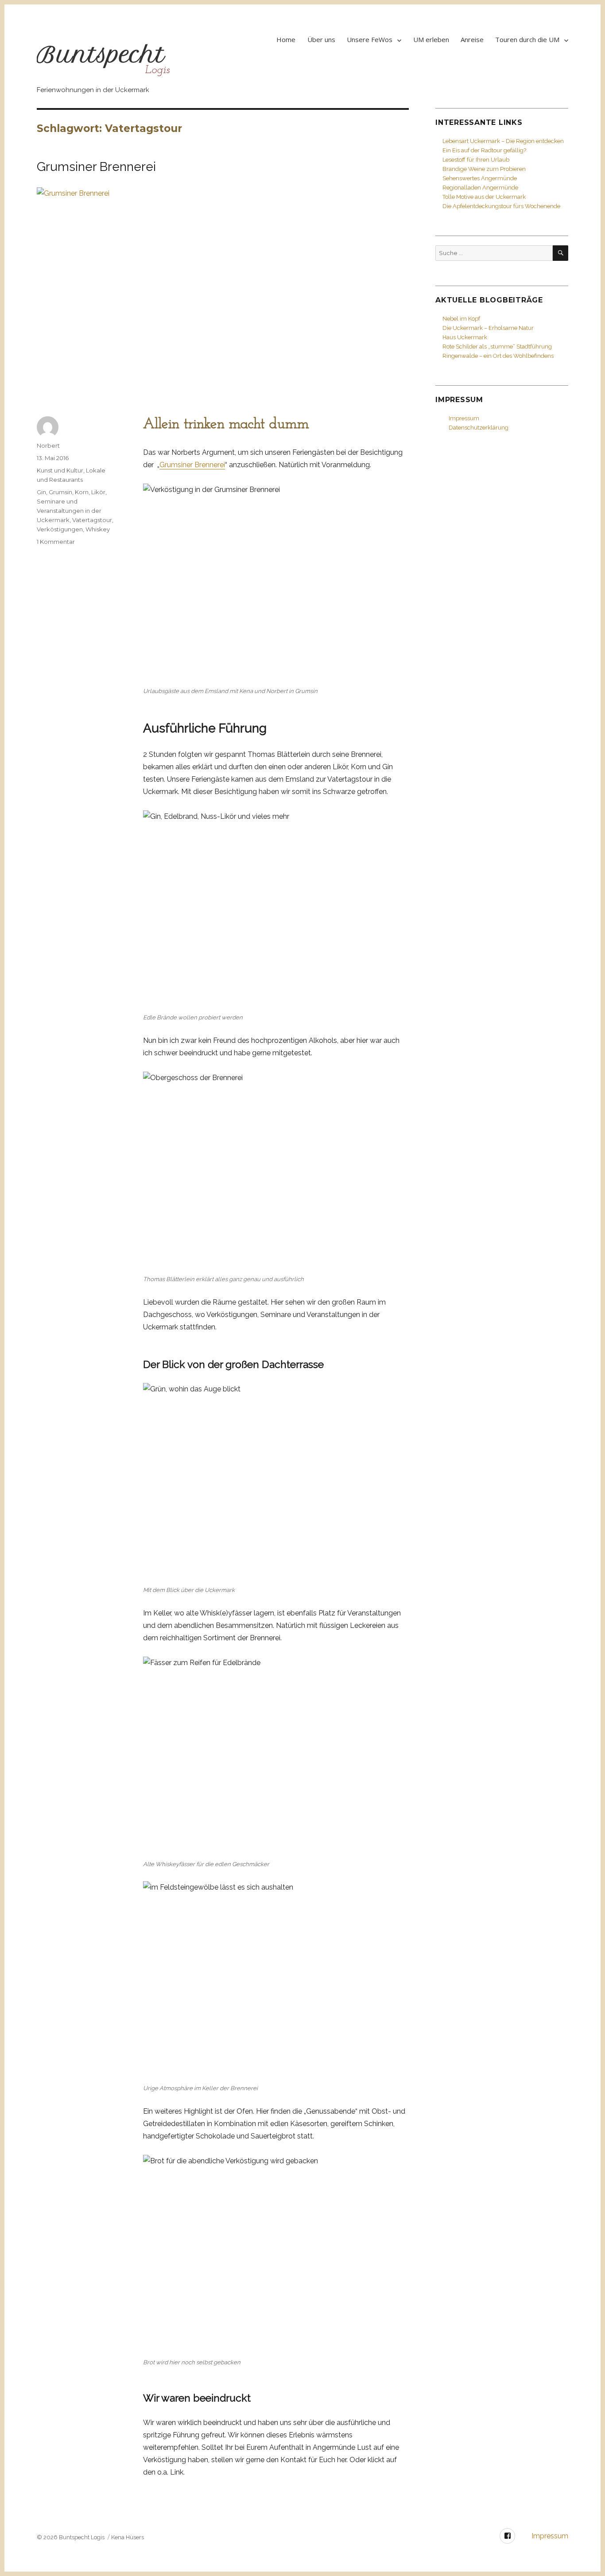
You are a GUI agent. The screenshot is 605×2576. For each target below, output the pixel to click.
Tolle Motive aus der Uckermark (484, 197)
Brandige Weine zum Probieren (484, 169)
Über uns (321, 39)
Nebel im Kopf (461, 319)
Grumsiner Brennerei (96, 167)
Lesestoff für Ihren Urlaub (476, 160)
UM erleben (431, 39)
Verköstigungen (60, 529)
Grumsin (60, 492)
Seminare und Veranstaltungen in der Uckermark (69, 511)
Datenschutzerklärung (479, 428)
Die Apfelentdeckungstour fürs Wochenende (501, 206)
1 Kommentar (56, 542)
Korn (82, 492)
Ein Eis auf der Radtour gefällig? (484, 150)
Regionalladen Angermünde (480, 188)
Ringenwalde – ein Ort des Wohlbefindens (498, 356)
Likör (98, 492)
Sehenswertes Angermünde (480, 178)
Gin (41, 492)
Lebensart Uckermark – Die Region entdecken (503, 141)
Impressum (464, 418)
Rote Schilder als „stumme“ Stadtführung (497, 347)
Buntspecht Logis (82, 2537)
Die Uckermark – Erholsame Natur (488, 328)
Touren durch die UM (527, 39)
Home (286, 39)
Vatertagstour (92, 520)
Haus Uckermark (465, 337)
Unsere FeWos (370, 39)
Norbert (48, 445)
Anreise (472, 39)
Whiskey (98, 529)
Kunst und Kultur (60, 470)
